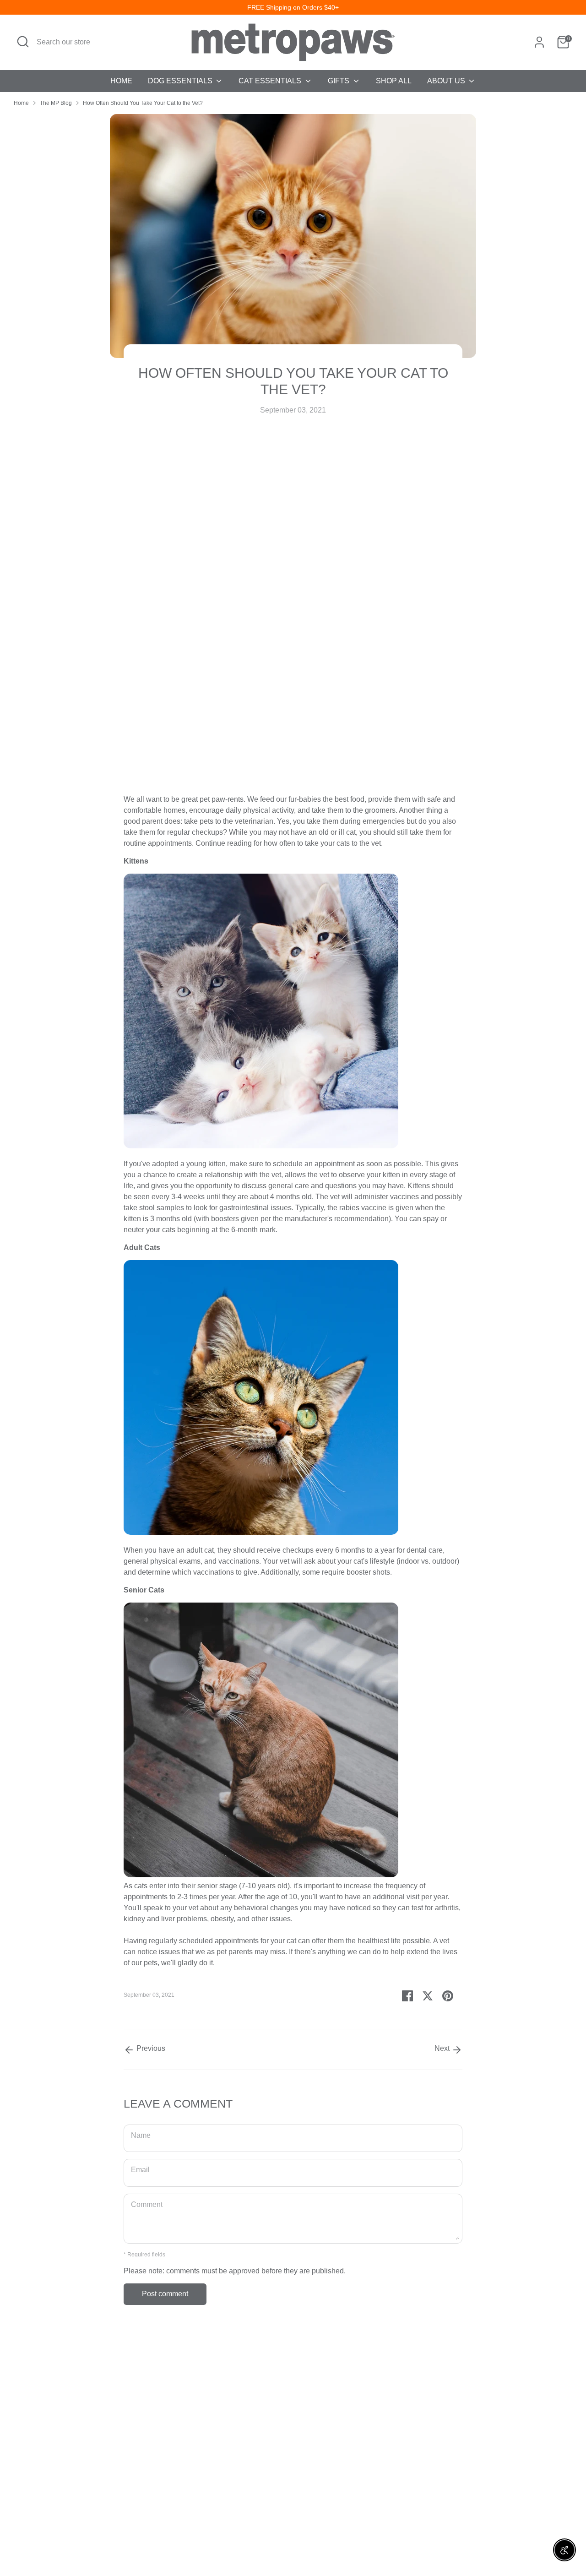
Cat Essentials (271, 81)
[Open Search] (23, 42)
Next (443, 2048)
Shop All (394, 81)
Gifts (339, 81)
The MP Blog (56, 103)
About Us (447, 81)
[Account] (539, 42)
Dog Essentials (181, 81)
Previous (150, 2048)
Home (121, 81)
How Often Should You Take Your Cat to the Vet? (143, 103)
